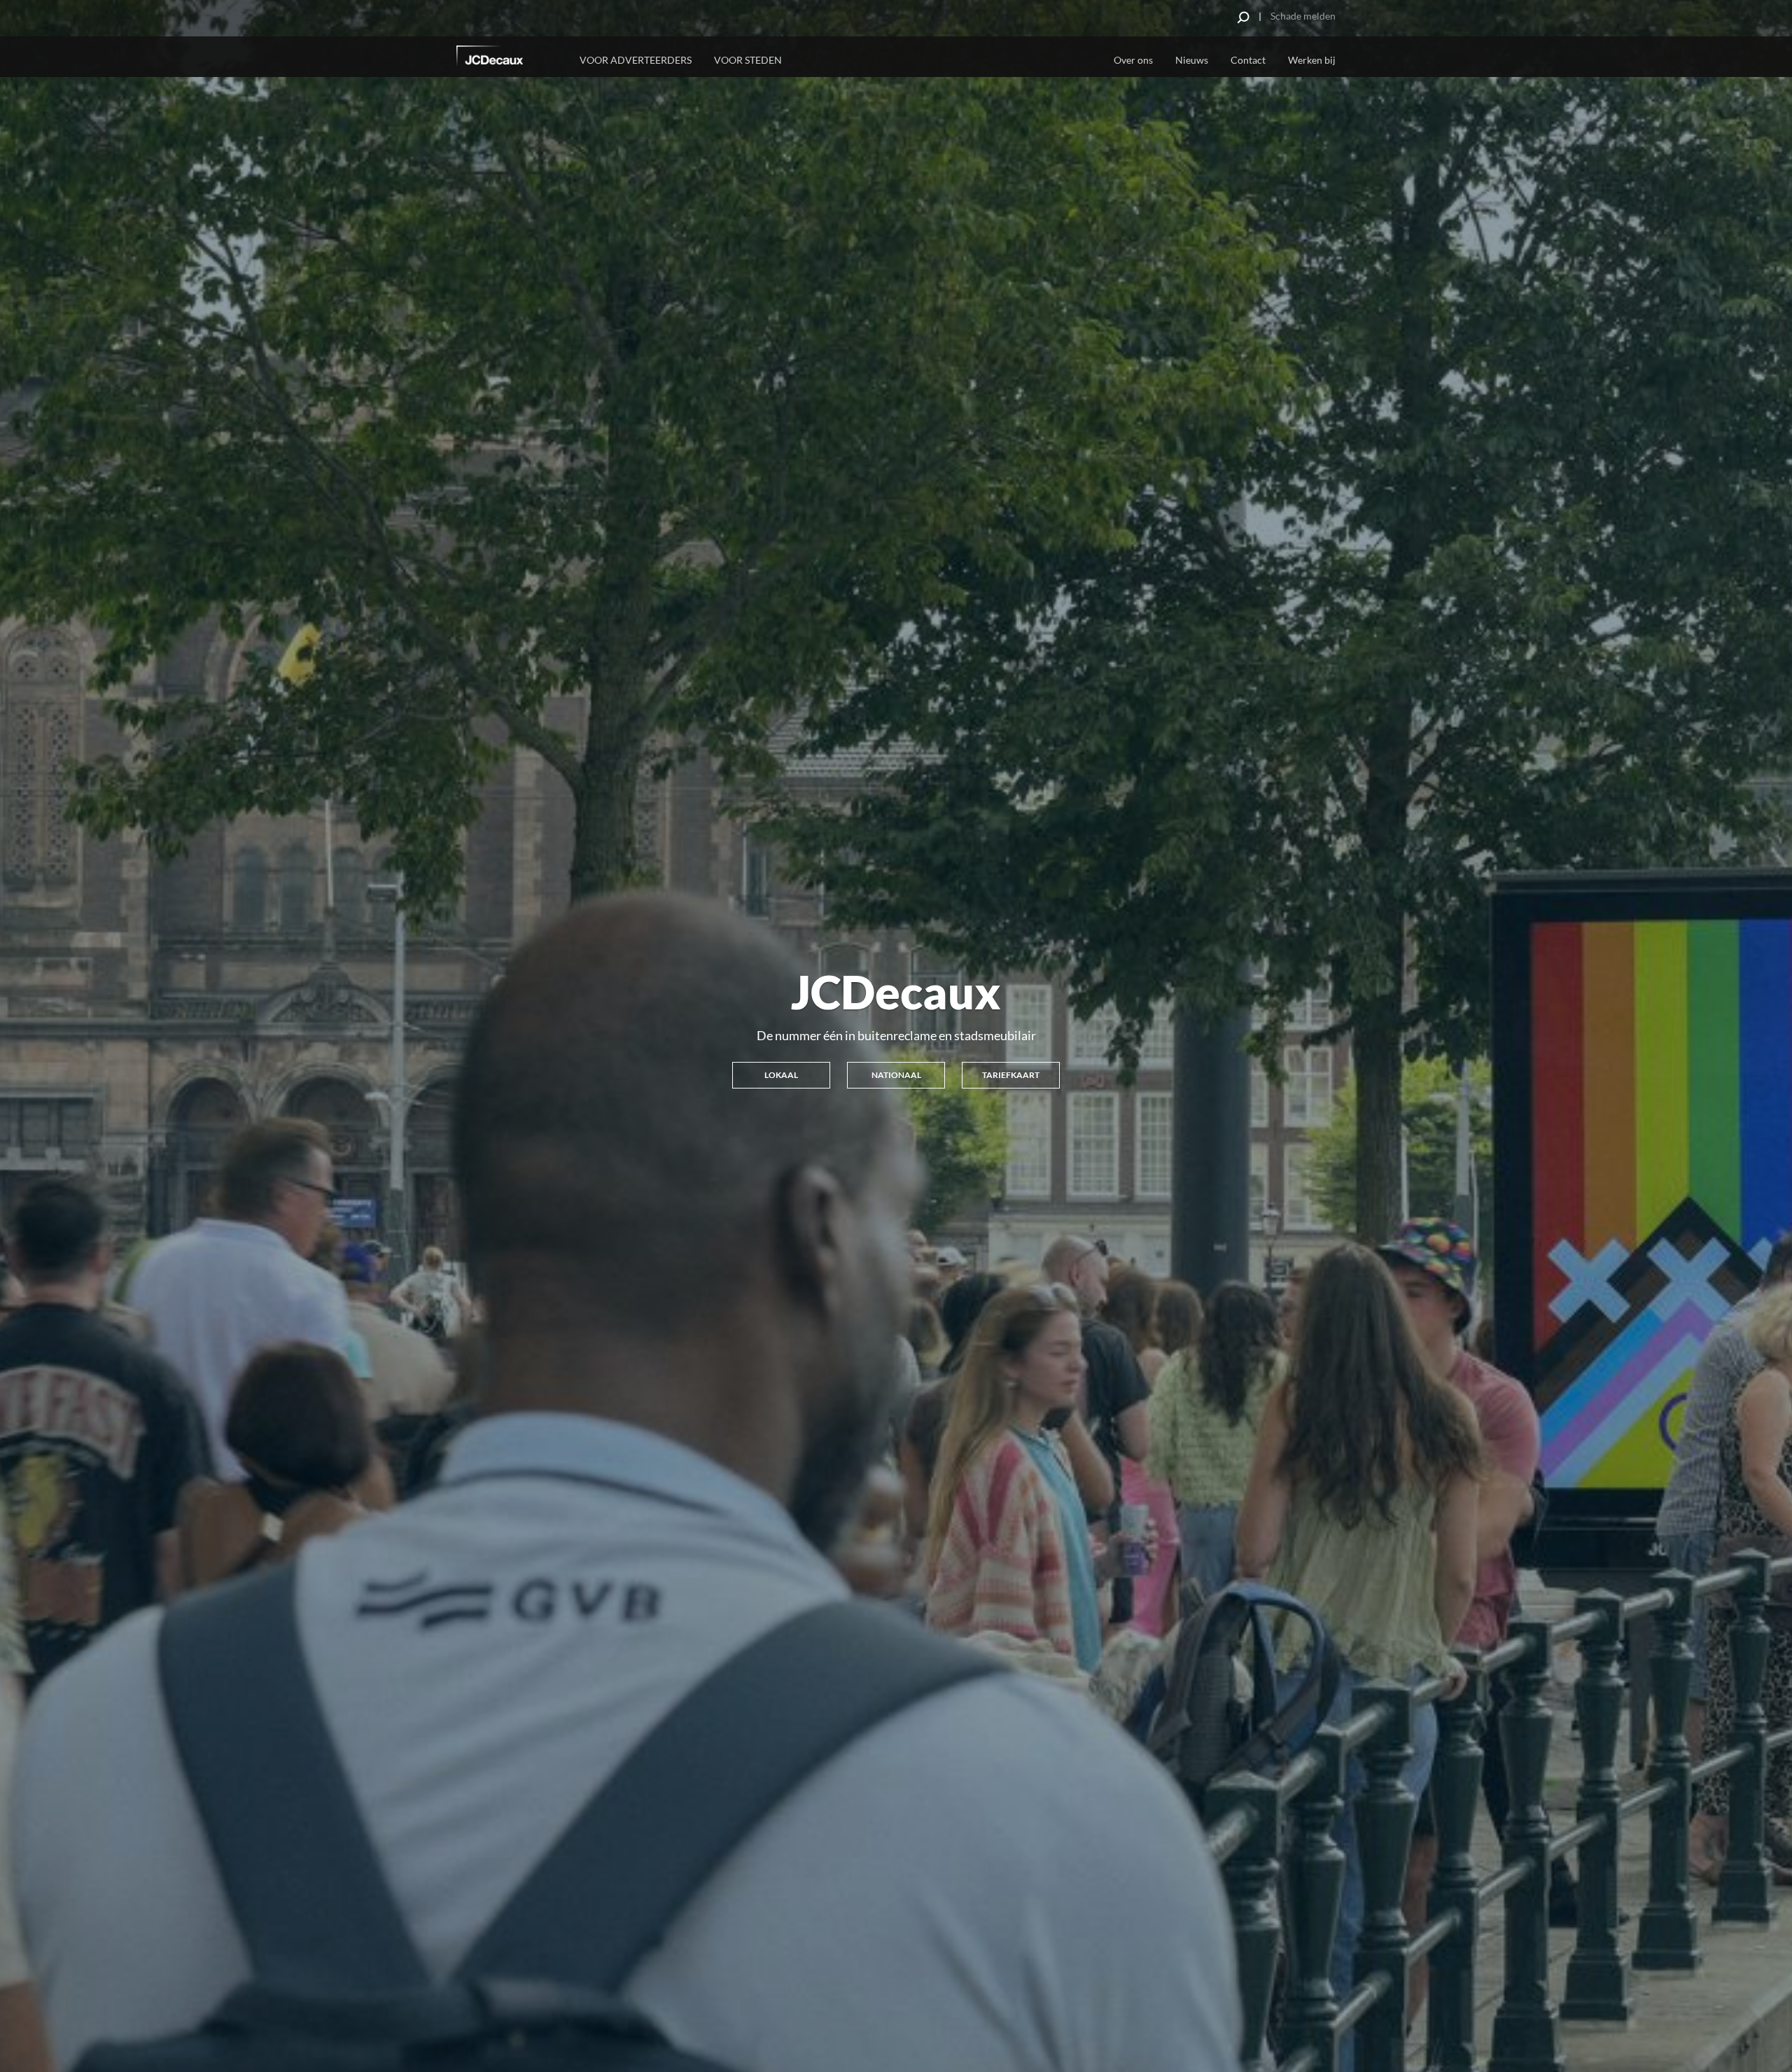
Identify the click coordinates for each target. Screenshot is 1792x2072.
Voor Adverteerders (636, 60)
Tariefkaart (1011, 1075)
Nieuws (1192, 60)
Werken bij (1312, 60)
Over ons (1133, 60)
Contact (1248, 60)
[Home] (509, 58)
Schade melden (1303, 16)
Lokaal (781, 1075)
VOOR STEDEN (748, 60)
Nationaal (896, 1075)
